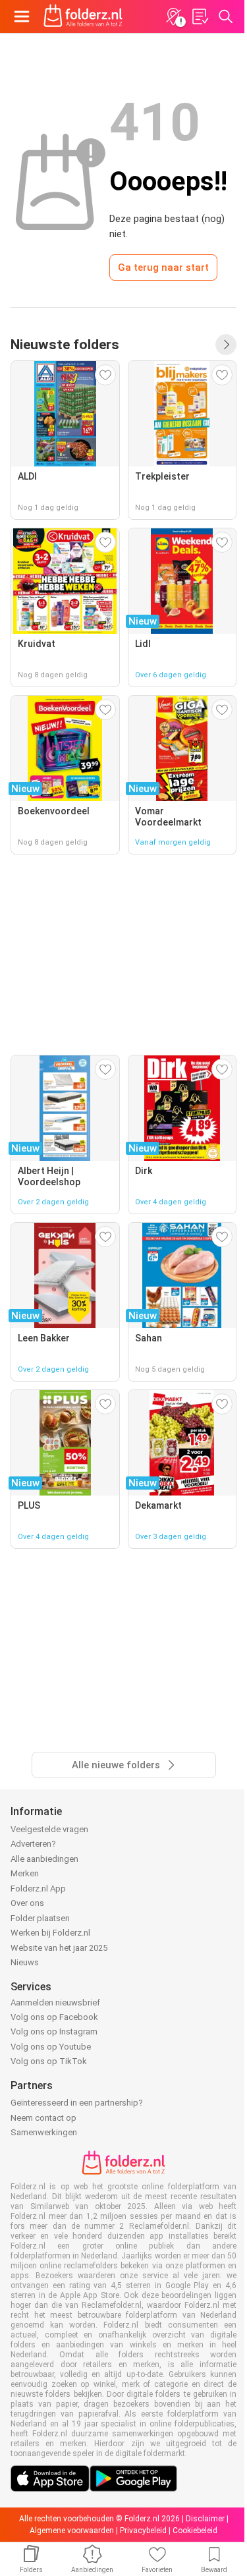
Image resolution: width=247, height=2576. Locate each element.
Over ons (27, 1903)
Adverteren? (33, 1844)
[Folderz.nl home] (83, 16)
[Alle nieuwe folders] (226, 345)
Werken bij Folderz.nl (50, 1933)
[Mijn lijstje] (200, 16)
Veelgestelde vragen (49, 1829)
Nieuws (25, 1962)
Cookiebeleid (195, 2531)
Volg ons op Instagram (54, 2031)
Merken (25, 1873)
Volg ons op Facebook (54, 2017)
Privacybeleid (143, 2531)
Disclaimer (205, 2519)
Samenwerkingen (44, 2132)
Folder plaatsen (40, 1918)
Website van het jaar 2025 (59, 1948)
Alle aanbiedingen (44, 1859)
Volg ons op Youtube (51, 2047)
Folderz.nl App (38, 1889)
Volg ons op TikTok (49, 2061)
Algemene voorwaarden (72, 2531)
